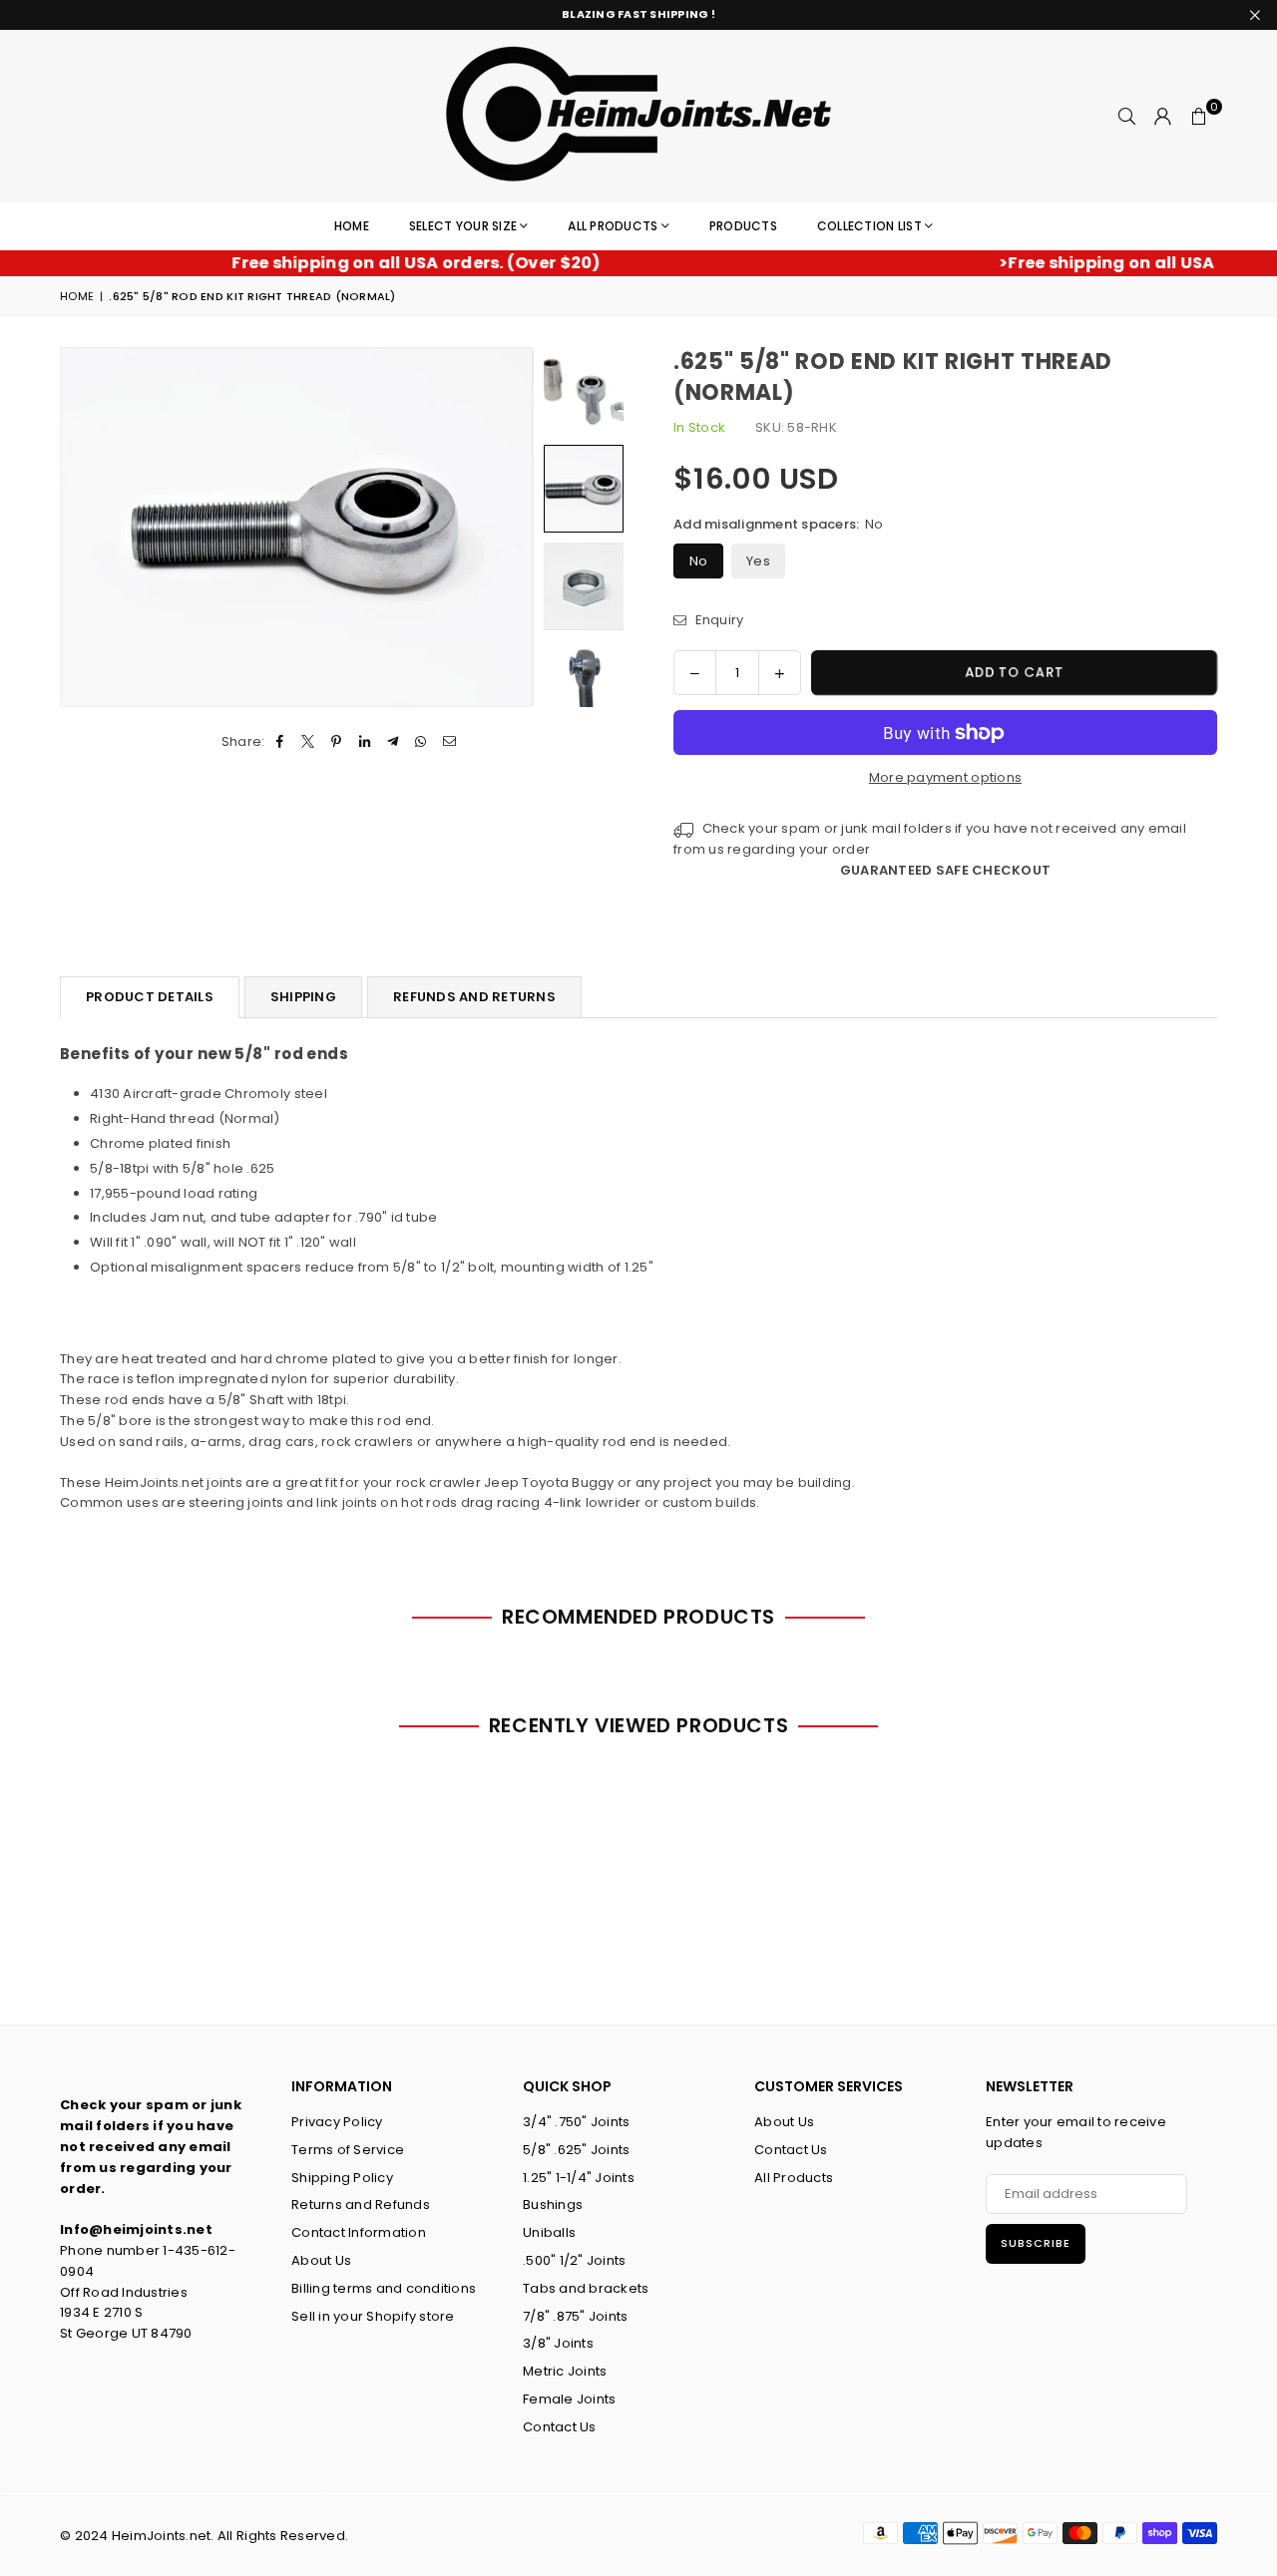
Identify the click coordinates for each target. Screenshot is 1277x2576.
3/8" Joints (558, 2343)
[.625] (584, 391)
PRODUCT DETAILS (150, 997)
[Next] (506, 527)
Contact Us (560, 2427)
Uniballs (549, 2232)
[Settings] (1163, 117)
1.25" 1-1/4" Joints (579, 2178)
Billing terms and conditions (384, 2288)
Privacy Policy (337, 2122)
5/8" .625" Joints (576, 2150)
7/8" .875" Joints (575, 2316)
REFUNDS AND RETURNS (474, 997)
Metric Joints (565, 2371)
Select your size (463, 226)
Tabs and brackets (586, 2288)
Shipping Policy (342, 2178)
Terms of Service (348, 2150)
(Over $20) (376, 263)
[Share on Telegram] (394, 742)
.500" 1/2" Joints (574, 2260)
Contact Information (359, 2232)
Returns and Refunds (361, 2205)
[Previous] (87, 527)
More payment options (945, 777)
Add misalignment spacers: (778, 524)
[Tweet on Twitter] (309, 742)
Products (743, 226)
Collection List (869, 226)
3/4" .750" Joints (576, 2122)
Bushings (553, 2205)
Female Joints (569, 2399)
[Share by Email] (449, 742)
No (699, 561)
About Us (321, 2260)
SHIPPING (303, 997)
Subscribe (1036, 2243)
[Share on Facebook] (281, 742)
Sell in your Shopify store (373, 2316)
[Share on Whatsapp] (422, 742)
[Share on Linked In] (365, 742)
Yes (758, 561)
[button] (1199, 117)
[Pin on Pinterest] (337, 742)
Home (352, 226)
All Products (613, 226)
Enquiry (717, 620)
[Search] (1127, 117)
